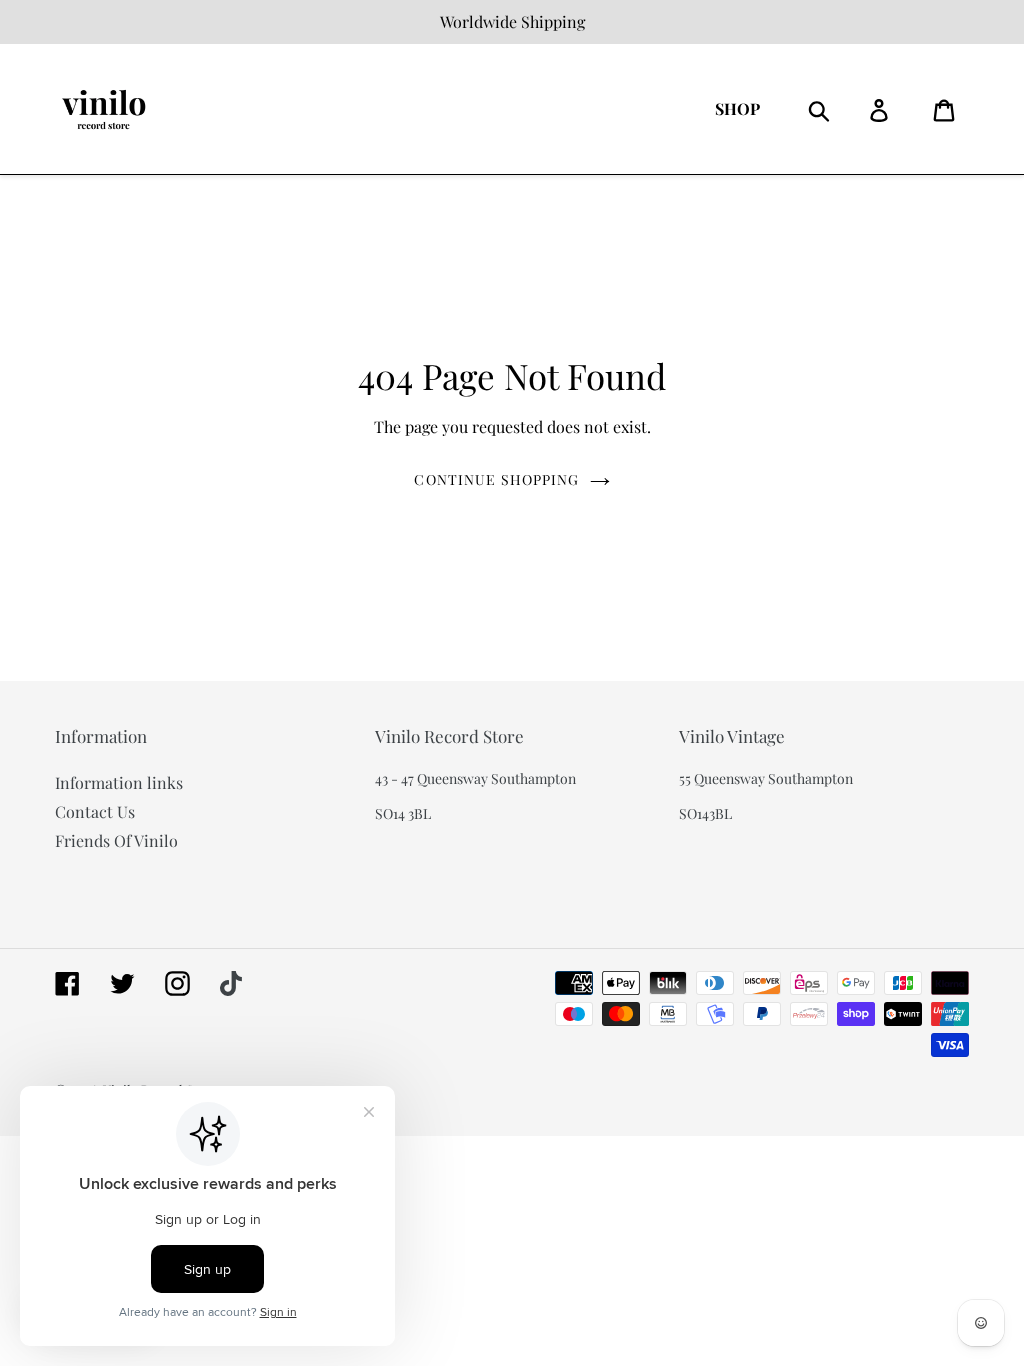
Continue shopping (496, 479)
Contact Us (95, 811)
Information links (119, 782)
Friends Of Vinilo (116, 840)
